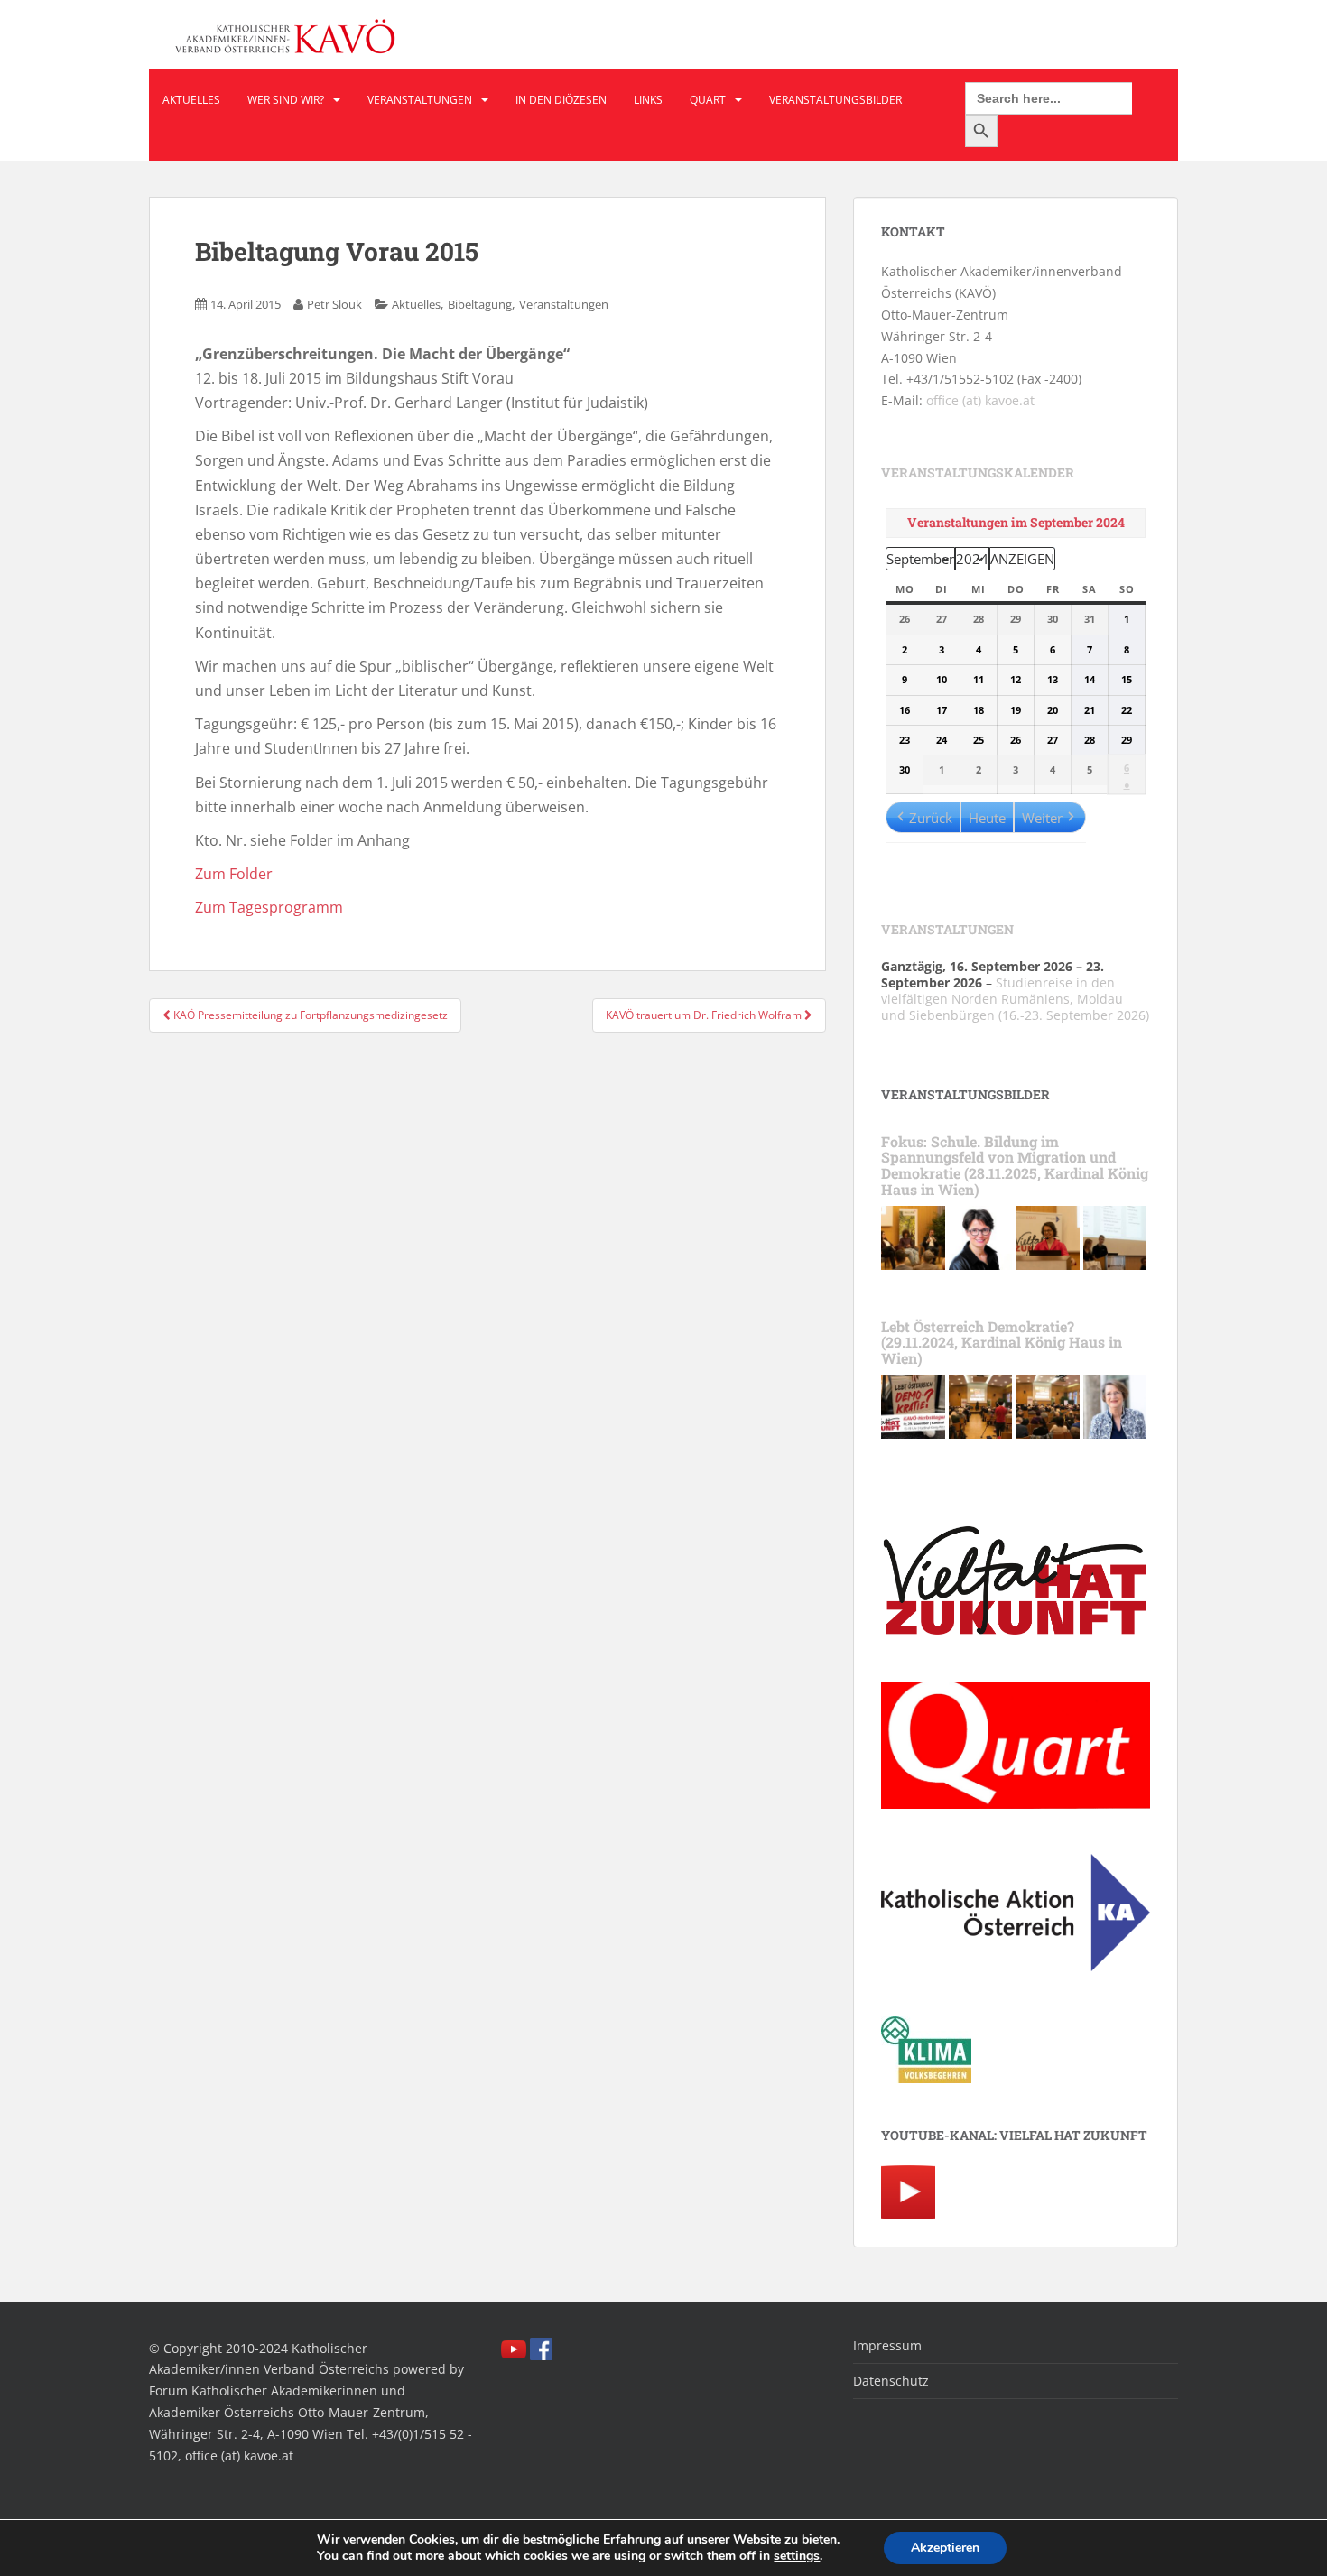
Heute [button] (987, 818)
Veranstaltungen (420, 100)
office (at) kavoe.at (980, 400)
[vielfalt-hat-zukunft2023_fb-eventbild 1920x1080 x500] (913, 1405)
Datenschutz (891, 2381)
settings (797, 2556)
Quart (708, 100)
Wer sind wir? (286, 100)
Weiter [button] (1042, 818)
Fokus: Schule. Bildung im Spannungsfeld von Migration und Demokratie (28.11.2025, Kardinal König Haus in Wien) (1015, 1165)
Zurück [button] (931, 818)
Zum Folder (234, 874)
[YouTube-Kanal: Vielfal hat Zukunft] (908, 2190)
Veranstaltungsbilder (835, 100)
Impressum (887, 2345)
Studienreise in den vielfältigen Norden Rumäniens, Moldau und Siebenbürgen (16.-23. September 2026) (1015, 999)
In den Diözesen (561, 100)
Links (648, 100)
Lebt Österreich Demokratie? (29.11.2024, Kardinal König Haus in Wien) (1002, 1342)
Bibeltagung (480, 304)
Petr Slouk (334, 304)
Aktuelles (191, 100)
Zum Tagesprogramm (269, 907)
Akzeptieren (945, 2548)
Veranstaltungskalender (978, 473)
